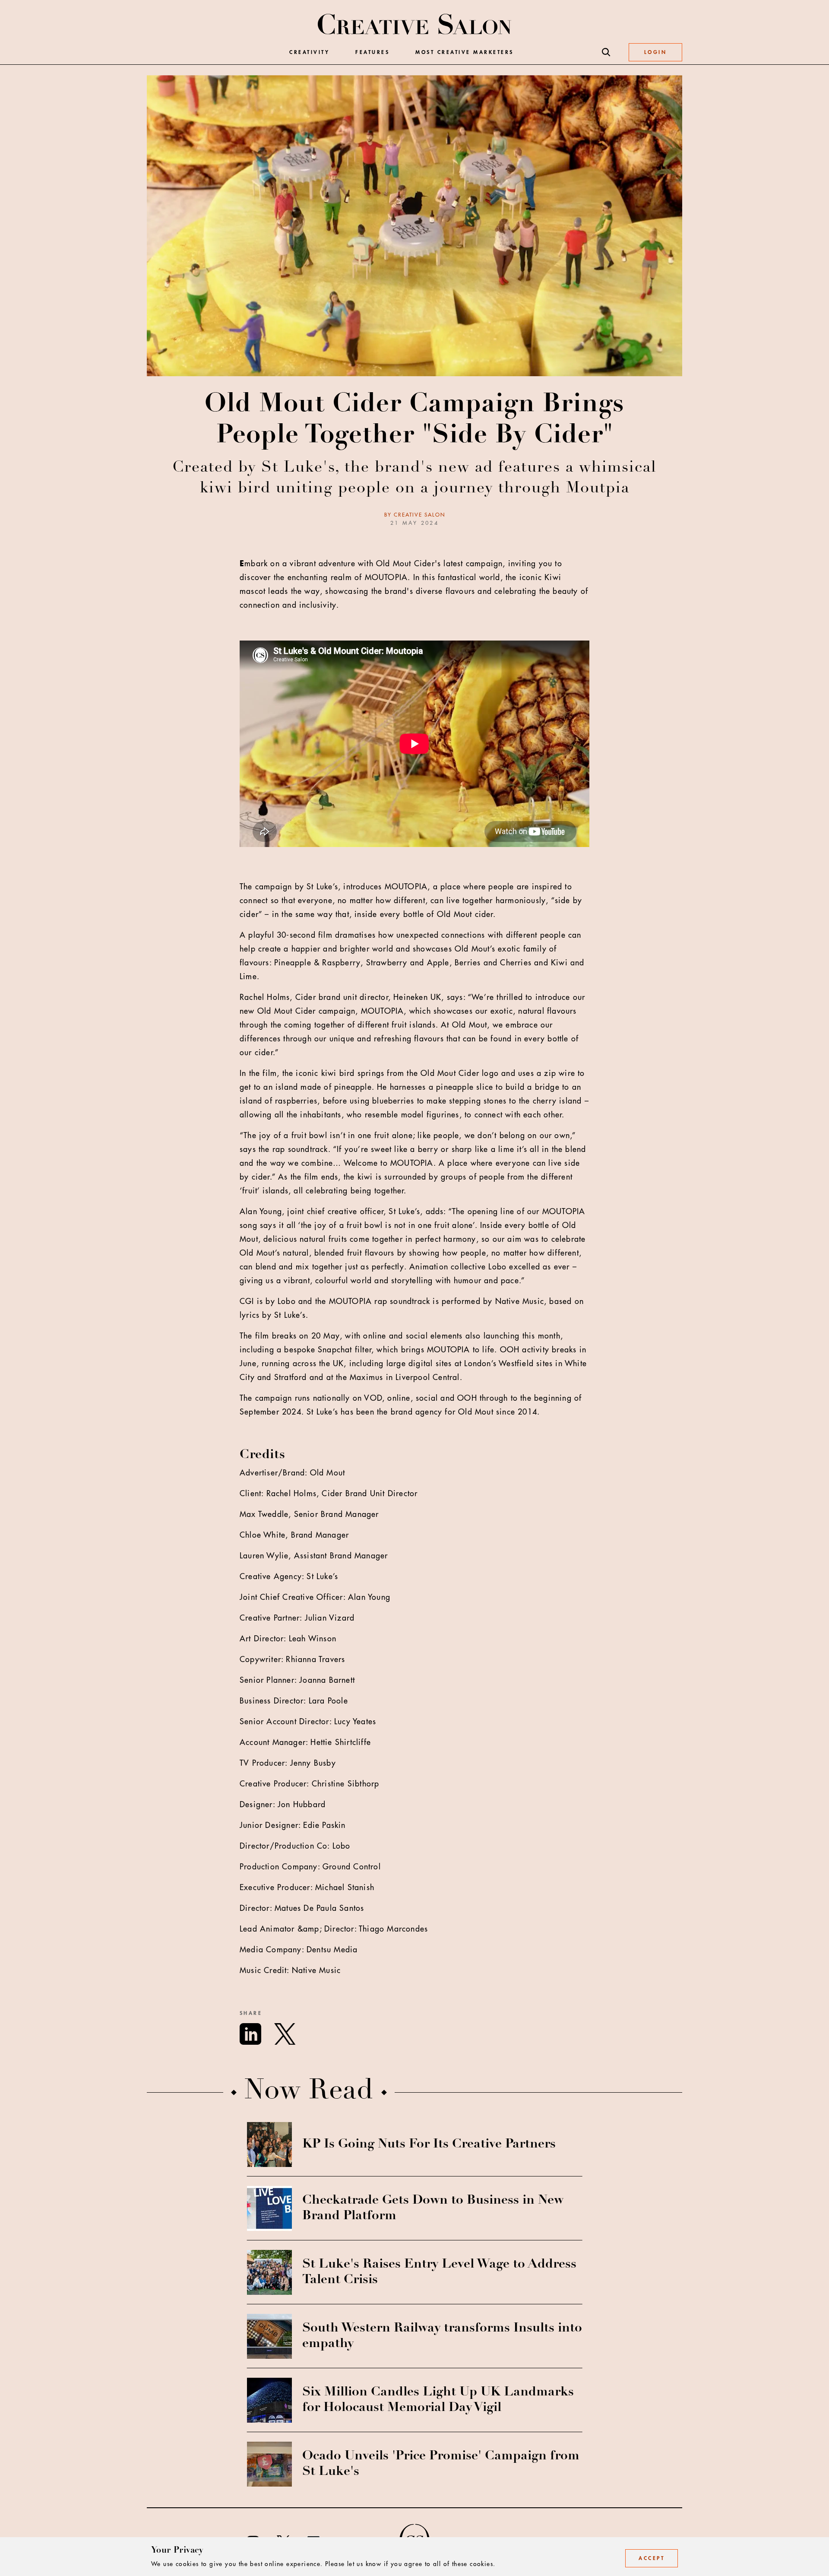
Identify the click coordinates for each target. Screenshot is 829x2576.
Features (372, 52)
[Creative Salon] (415, 25)
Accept (652, 2558)
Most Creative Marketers (465, 52)
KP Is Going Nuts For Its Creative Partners (429, 2145)
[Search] (606, 52)
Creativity (309, 52)
